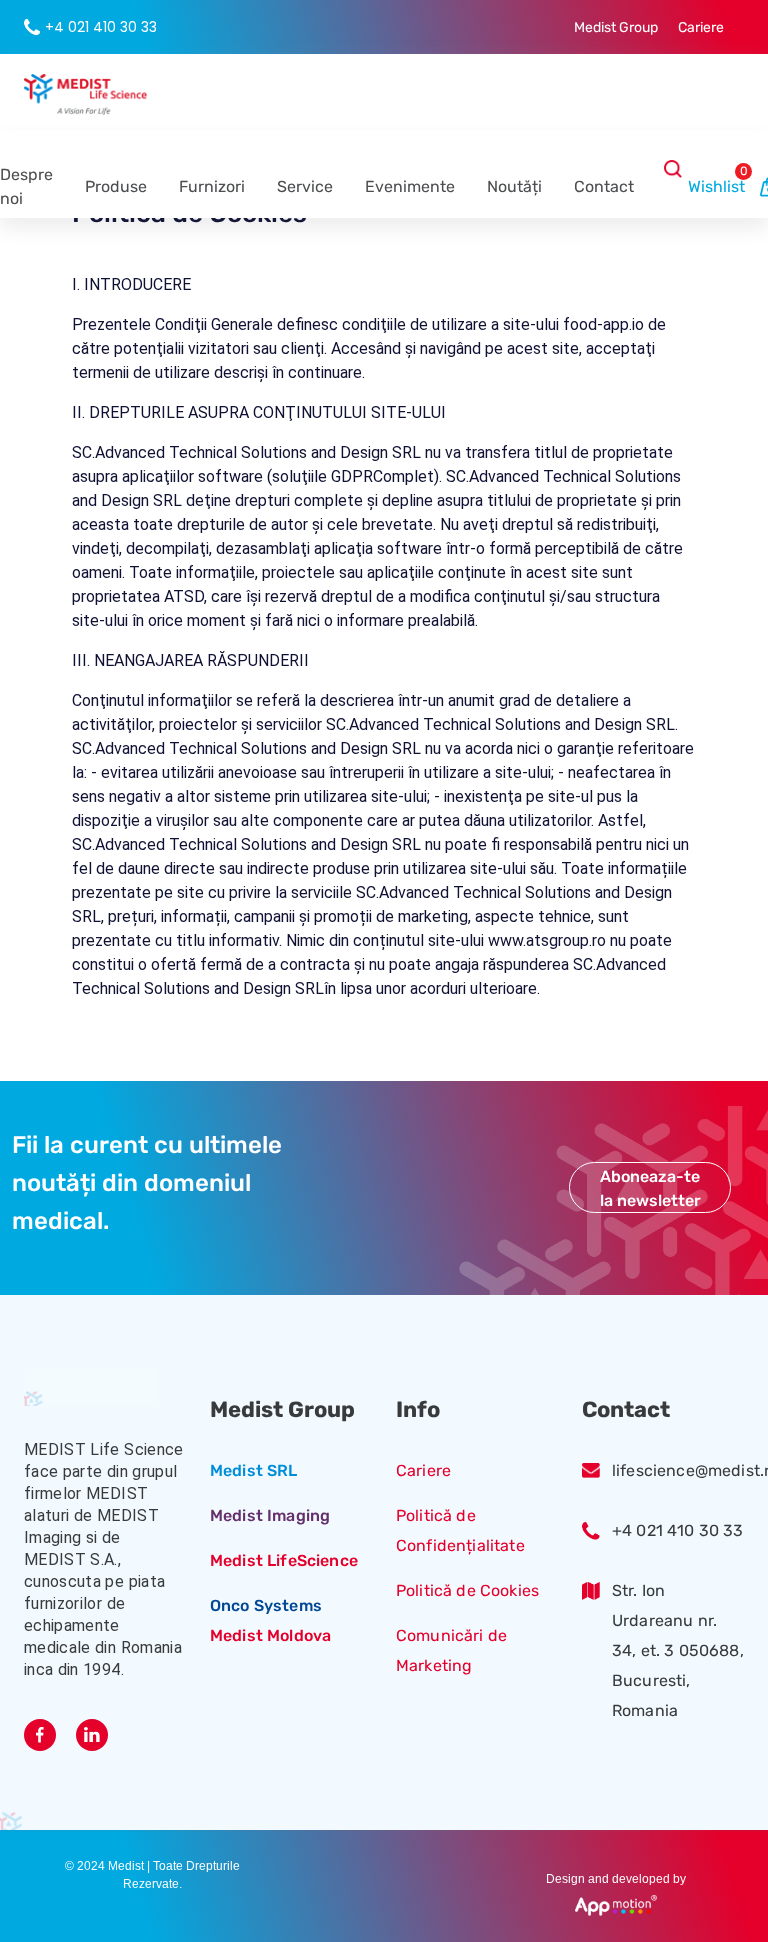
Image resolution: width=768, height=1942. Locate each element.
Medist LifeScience (284, 1560)
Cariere (423, 1470)
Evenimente (410, 186)
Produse (116, 186)
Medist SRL (254, 1470)
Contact (604, 186)
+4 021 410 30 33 (678, 1530)
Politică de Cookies (467, 1590)
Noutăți (514, 186)
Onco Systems (266, 1605)
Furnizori (212, 186)
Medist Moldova (270, 1635)
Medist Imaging (270, 1515)
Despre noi (26, 186)
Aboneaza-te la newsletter (650, 1188)
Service (305, 186)
